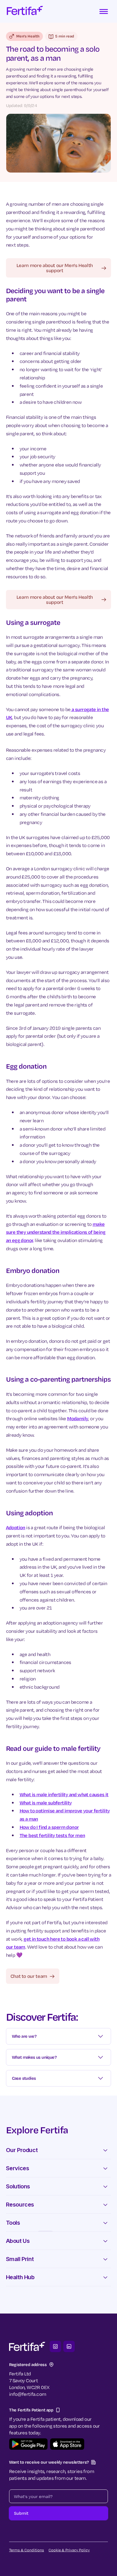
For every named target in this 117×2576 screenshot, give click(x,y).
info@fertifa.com (28, 2394)
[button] (104, 11)
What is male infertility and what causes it (64, 1794)
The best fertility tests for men (52, 1835)
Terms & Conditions (27, 2550)
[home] (25, 11)
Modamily (78, 1418)
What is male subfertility (46, 1803)
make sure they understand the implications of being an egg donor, (56, 1232)
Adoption (16, 1527)
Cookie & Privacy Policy (69, 2550)
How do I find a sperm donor (49, 1827)
